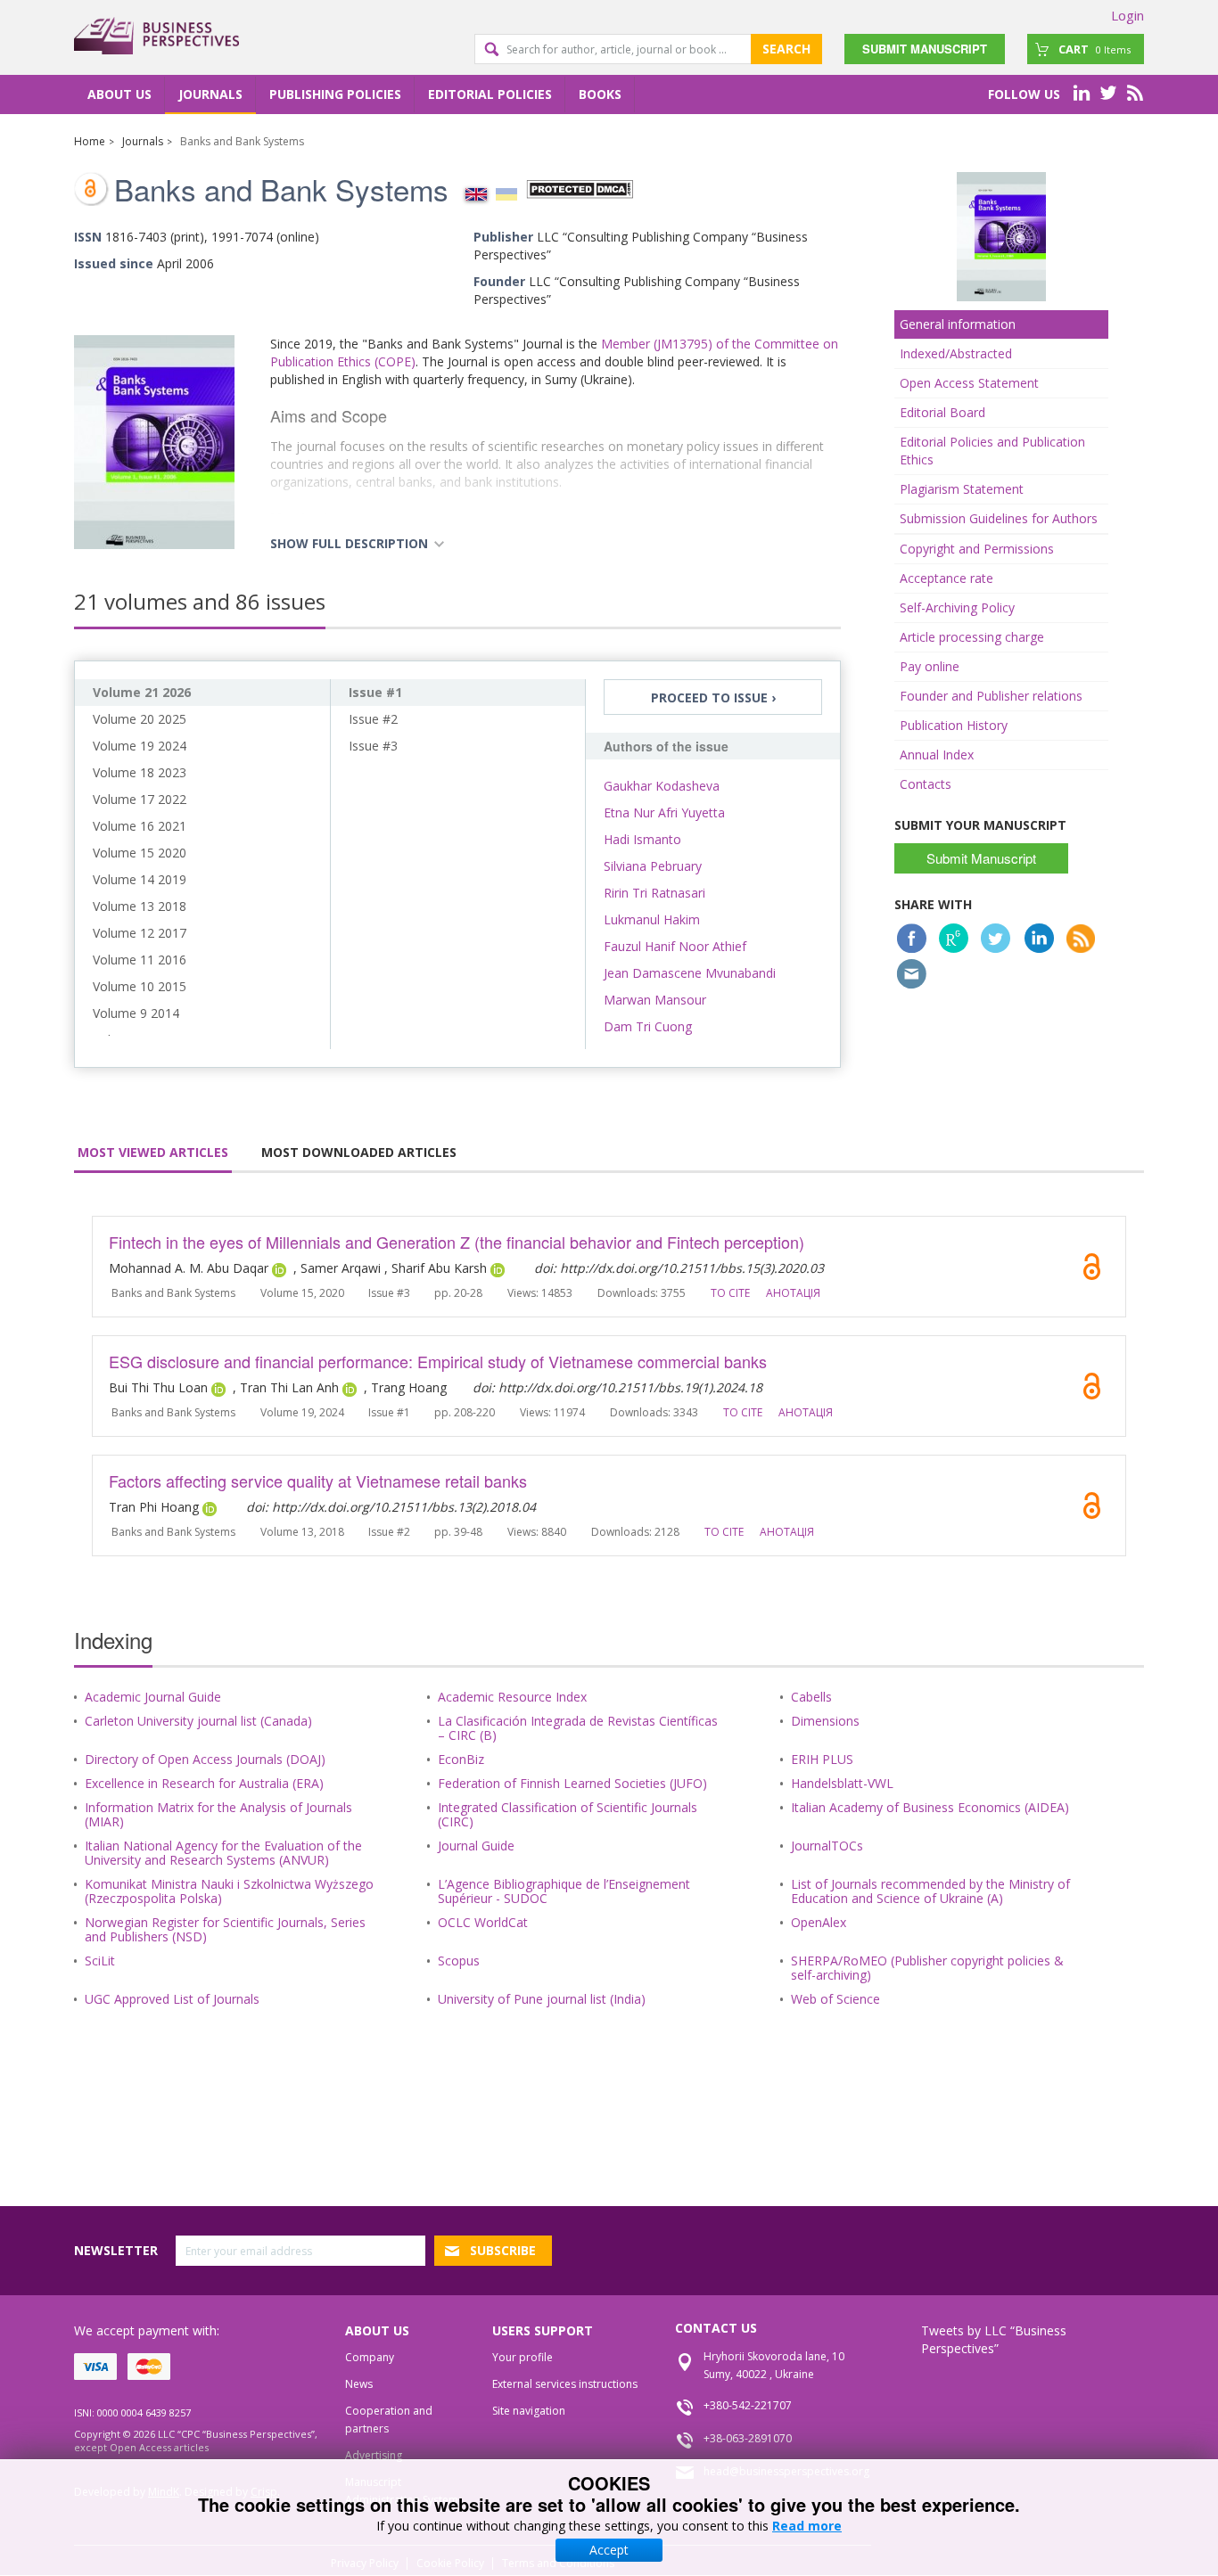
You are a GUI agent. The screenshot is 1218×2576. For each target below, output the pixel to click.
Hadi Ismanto (642, 839)
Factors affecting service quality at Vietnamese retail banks (318, 1481)
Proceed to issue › (713, 697)
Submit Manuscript (925, 49)
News (359, 2384)
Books (600, 94)
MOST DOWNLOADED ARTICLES (359, 1152)
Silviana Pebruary (653, 866)
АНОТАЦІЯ (793, 1293)
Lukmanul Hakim (652, 919)
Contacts (926, 784)
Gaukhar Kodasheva (662, 786)
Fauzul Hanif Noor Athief (675, 946)
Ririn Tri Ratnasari (654, 893)
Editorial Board (942, 412)
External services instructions (565, 2384)
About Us (119, 94)
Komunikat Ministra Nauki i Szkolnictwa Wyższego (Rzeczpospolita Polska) (229, 1891)
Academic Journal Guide (153, 1697)
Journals (210, 94)
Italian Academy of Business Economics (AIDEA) (930, 1807)
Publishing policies (335, 94)
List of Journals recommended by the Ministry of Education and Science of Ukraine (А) (930, 1891)
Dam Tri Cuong (648, 1026)
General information (958, 324)
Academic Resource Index (512, 1697)
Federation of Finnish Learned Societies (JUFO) (572, 1783)
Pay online (930, 666)
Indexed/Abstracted (956, 353)
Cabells (811, 1697)
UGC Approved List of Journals (172, 1999)
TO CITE (730, 1293)
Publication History (954, 725)
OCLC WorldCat (483, 1922)
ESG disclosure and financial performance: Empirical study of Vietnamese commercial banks (438, 1361)
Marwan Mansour (655, 1000)
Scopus (459, 1961)
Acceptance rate (946, 578)
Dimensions (825, 1721)
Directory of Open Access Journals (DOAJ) (205, 1759)
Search (786, 49)
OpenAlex (819, 1922)
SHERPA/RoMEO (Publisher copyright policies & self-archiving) (927, 1968)
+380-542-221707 (748, 2405)
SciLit (100, 1961)
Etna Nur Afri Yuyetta (664, 812)
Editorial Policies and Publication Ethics (992, 451)
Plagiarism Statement (962, 489)
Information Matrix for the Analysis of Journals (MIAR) (218, 1814)
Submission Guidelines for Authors (999, 518)
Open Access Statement (969, 383)
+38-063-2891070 (748, 2438)
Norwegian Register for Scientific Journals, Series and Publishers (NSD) (225, 1929)
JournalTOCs (827, 1846)
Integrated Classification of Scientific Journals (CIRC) (568, 1814)
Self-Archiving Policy (957, 607)
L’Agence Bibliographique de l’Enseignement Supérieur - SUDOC (564, 1891)
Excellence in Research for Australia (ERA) (204, 1783)
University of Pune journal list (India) (542, 1999)
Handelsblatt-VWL (842, 1783)
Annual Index (937, 755)
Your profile (523, 2357)
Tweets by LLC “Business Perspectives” (994, 2339)
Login (1127, 15)
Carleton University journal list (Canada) (198, 1721)
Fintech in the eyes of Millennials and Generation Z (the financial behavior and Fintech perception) (457, 1242)
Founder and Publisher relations (991, 696)
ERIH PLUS (822, 1759)
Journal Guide (476, 1846)
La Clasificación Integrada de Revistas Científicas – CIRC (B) (578, 1728)
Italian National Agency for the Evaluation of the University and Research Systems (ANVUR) (223, 1853)
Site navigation (529, 2411)
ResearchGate (954, 938)
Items (1095, 49)
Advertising (374, 2455)
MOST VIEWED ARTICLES (153, 1152)
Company (370, 2357)
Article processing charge (972, 637)
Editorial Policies (490, 94)
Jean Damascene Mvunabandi (690, 973)
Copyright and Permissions (977, 549)
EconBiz (461, 1759)
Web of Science (835, 1999)
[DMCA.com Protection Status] (580, 188)
